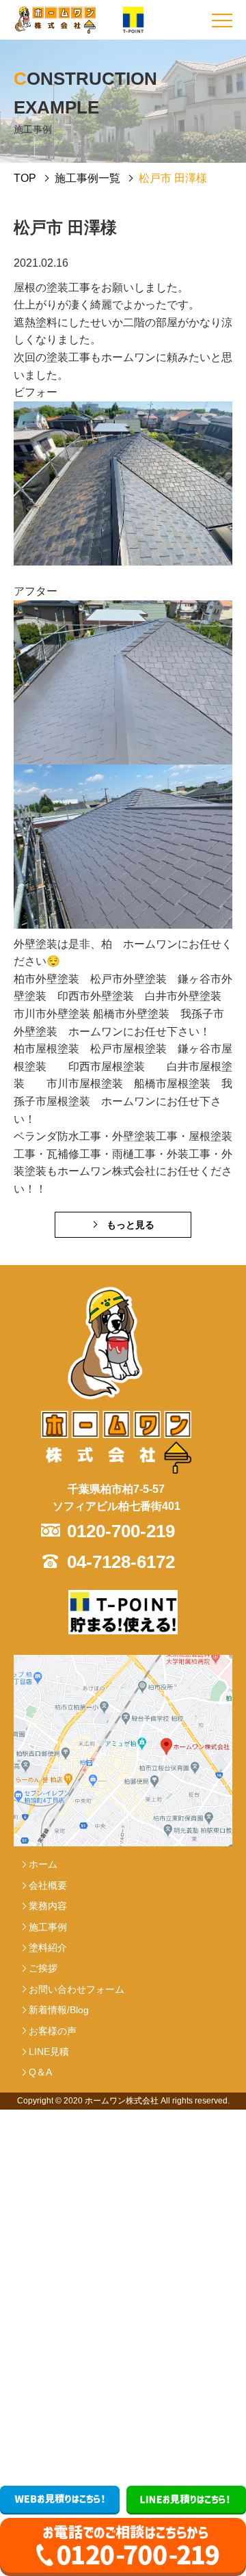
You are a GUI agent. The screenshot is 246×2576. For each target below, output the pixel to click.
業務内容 (48, 1906)
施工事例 (48, 1927)
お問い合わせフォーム (77, 1989)
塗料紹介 (48, 1948)
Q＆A (40, 2072)
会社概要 (48, 1885)
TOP (25, 178)
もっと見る (131, 1225)
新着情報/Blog (59, 2010)
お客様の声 (53, 2031)
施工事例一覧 (87, 178)
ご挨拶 (43, 1968)
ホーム (43, 1864)
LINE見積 (49, 2051)
